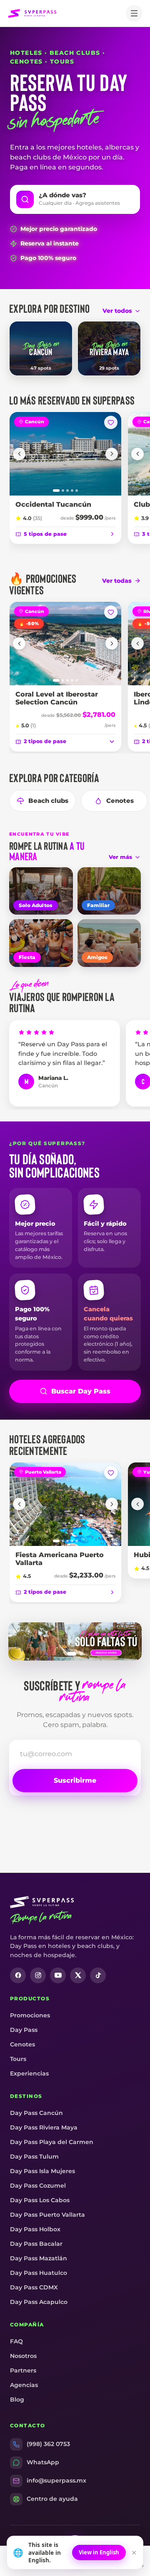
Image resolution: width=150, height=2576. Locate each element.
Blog (17, 2399)
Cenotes (120, 801)
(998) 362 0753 (48, 2444)
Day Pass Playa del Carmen (52, 2142)
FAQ (16, 2341)
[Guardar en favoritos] (111, 422)
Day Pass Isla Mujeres (42, 2171)
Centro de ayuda (52, 2499)
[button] (75, 199)
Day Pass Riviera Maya (44, 2127)
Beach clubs (48, 801)
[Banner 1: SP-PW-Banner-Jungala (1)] (72, 1654)
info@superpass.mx (56, 2480)
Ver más (120, 857)
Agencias (24, 2385)
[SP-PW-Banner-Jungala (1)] (75, 1641)
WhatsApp (43, 2462)
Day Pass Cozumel (38, 2186)
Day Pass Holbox (35, 2229)
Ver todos (117, 311)
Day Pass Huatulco (39, 2273)
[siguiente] (112, 454)
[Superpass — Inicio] (32, 13)
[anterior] (19, 454)
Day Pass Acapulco (39, 2302)
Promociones (30, 2015)
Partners (23, 2370)
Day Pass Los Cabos (40, 2200)
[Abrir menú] (134, 13)
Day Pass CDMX (34, 2287)
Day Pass (24, 2030)
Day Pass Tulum (34, 2156)
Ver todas (117, 581)
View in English (99, 2552)
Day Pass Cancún (36, 2113)
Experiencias (29, 2073)
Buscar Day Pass (81, 1391)
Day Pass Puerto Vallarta (47, 2215)
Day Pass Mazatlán (39, 2258)
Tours (18, 2059)
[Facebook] (18, 1975)
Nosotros (23, 2356)
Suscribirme (75, 1780)
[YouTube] (58, 1975)
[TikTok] (98, 1975)
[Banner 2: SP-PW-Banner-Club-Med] (81, 1654)
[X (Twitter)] (78, 1975)
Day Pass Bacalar (36, 2244)
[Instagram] (38, 1975)
